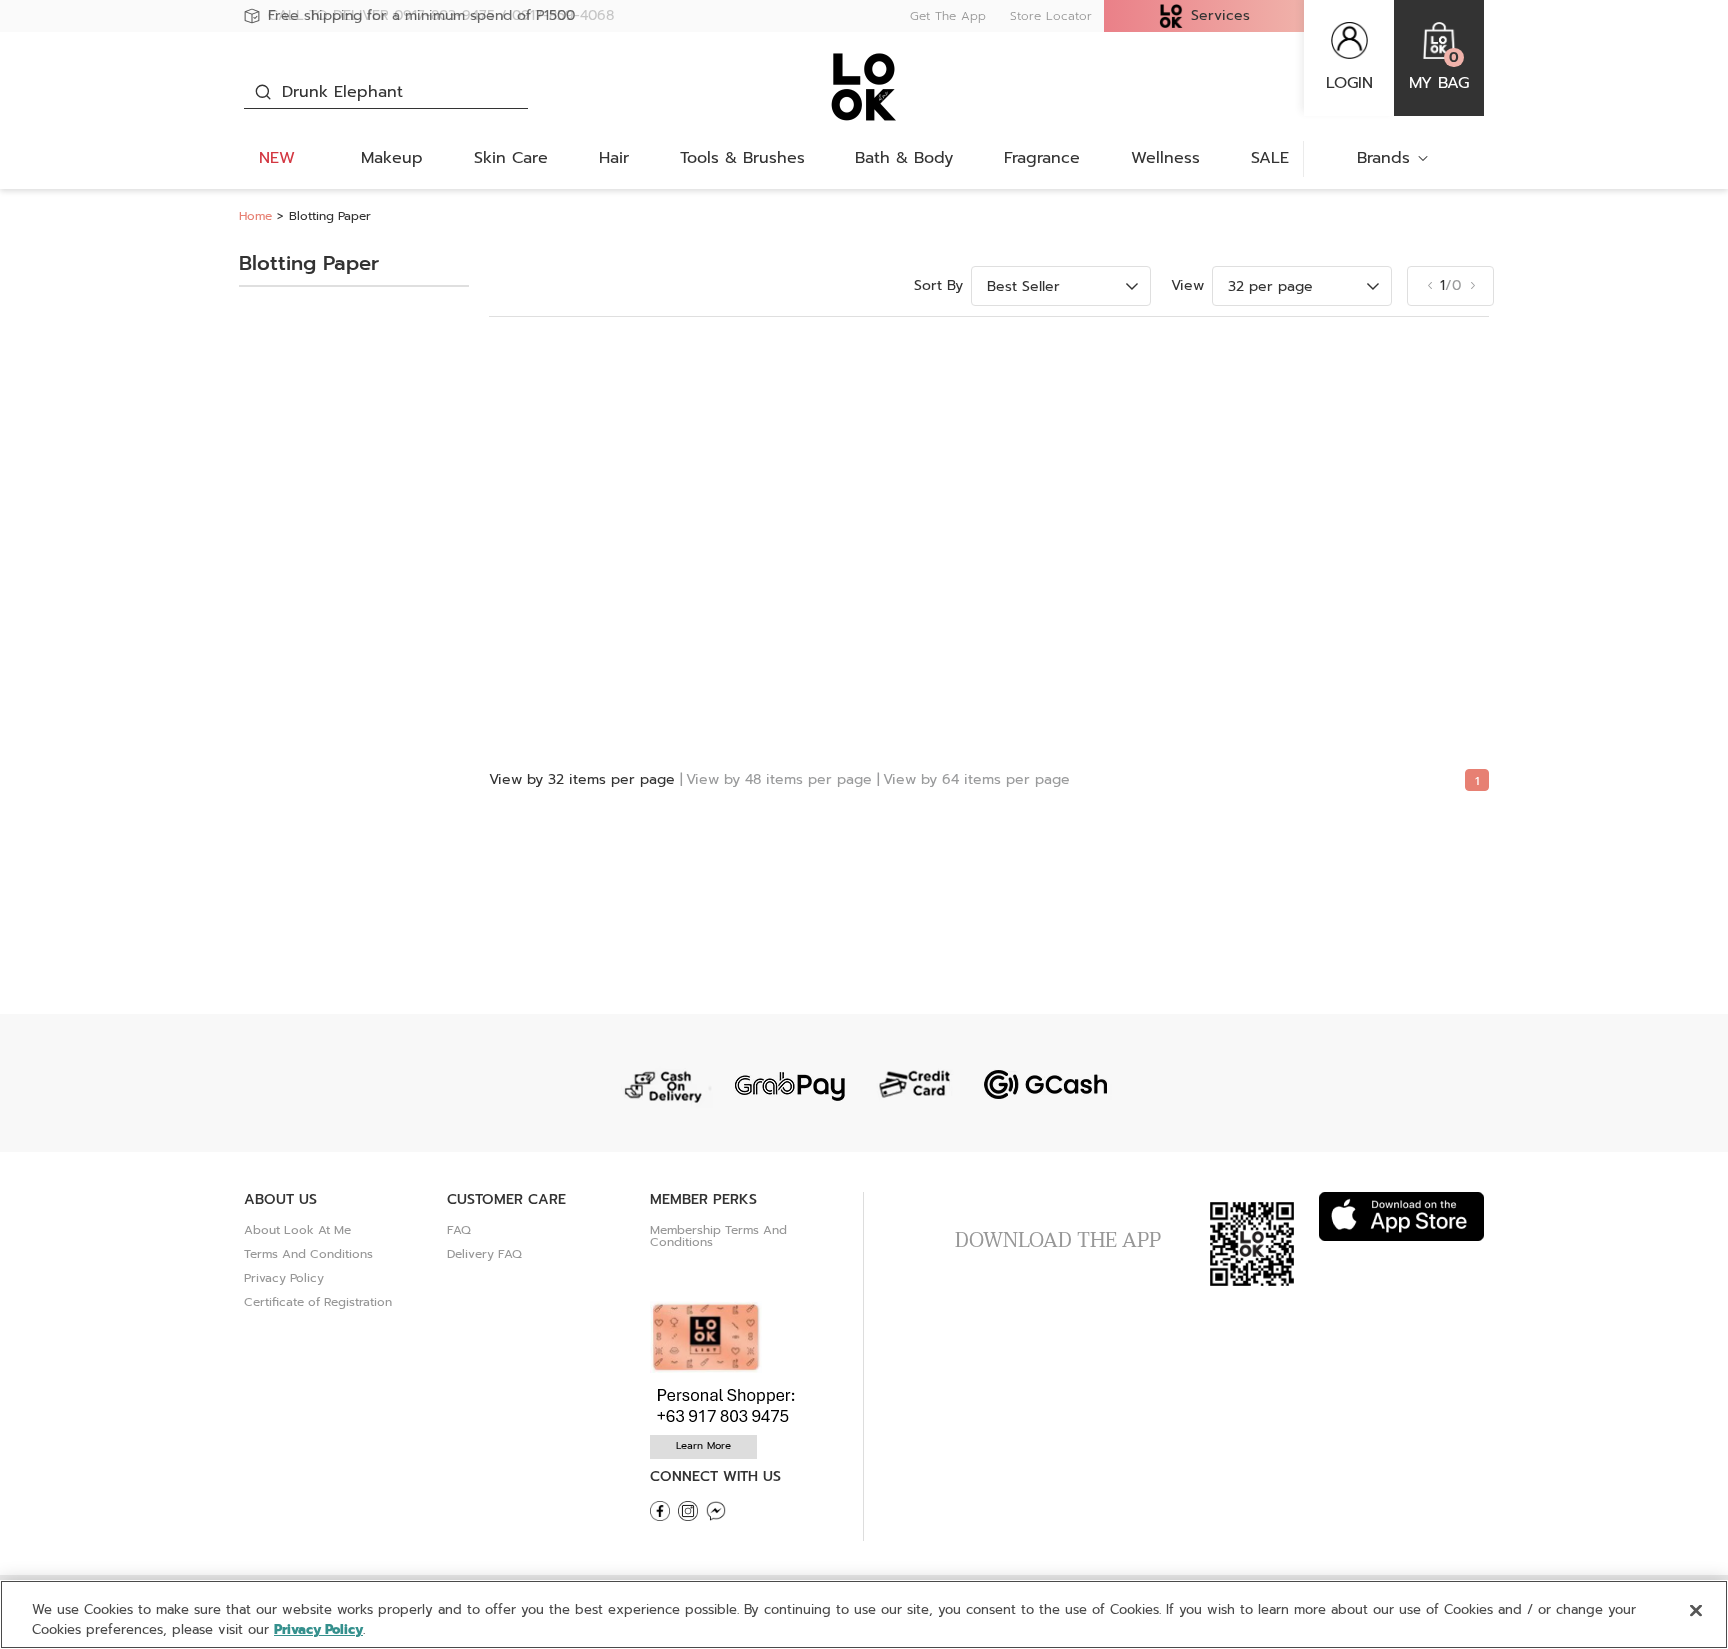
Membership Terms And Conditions (718, 1236)
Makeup (392, 158)
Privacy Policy (284, 1278)
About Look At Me (297, 1230)
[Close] (1696, 1611)
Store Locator (1051, 16)
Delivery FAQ (484, 1254)
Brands (1383, 158)
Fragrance (1042, 158)
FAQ (459, 1230)
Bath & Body (904, 158)
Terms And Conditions (308, 1254)
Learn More (703, 1445)
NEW (277, 158)
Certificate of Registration (318, 1302)
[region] (864, 1614)
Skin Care (511, 158)
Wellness (1165, 158)
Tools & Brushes (742, 158)
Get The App (948, 16)
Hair (614, 158)
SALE (1270, 158)
